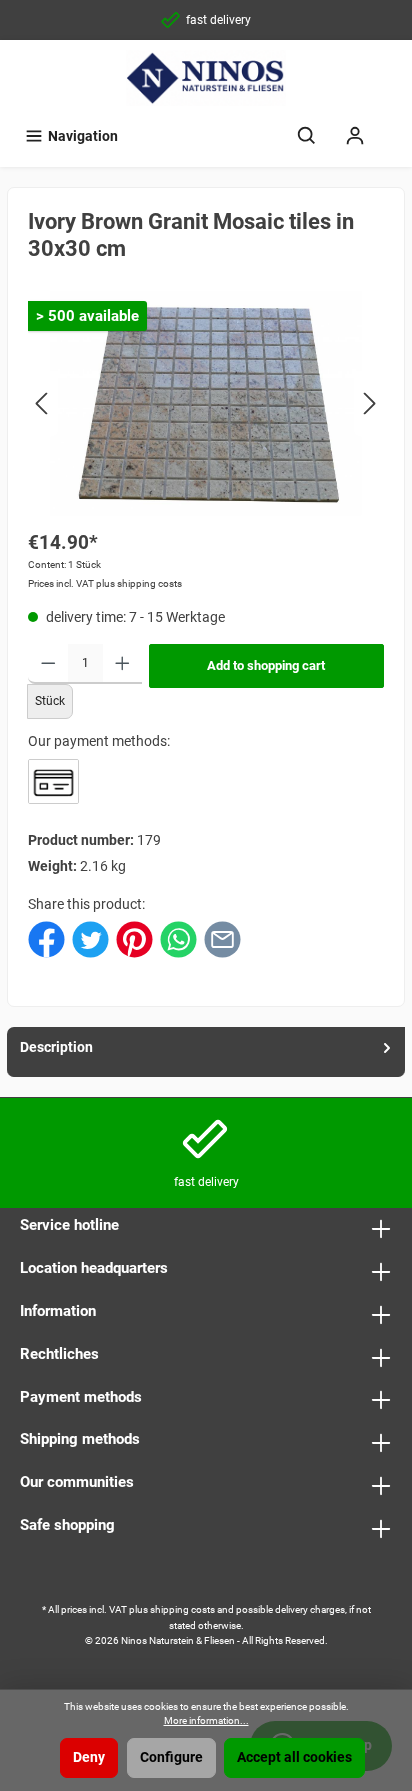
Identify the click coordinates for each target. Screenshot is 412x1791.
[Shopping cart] (392, 127)
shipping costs (182, 1609)
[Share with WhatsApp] (178, 938)
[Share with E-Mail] (222, 938)
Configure (171, 1757)
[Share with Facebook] (46, 938)
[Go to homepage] (206, 78)
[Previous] (43, 403)
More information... (206, 1720)
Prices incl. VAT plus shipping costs (105, 583)
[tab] (206, 1052)
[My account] (355, 136)
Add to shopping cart (266, 665)
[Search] (307, 136)
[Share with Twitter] (90, 938)
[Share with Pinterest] (134, 938)
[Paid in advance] (53, 781)
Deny (89, 1757)
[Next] (369, 403)
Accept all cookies (294, 1757)
